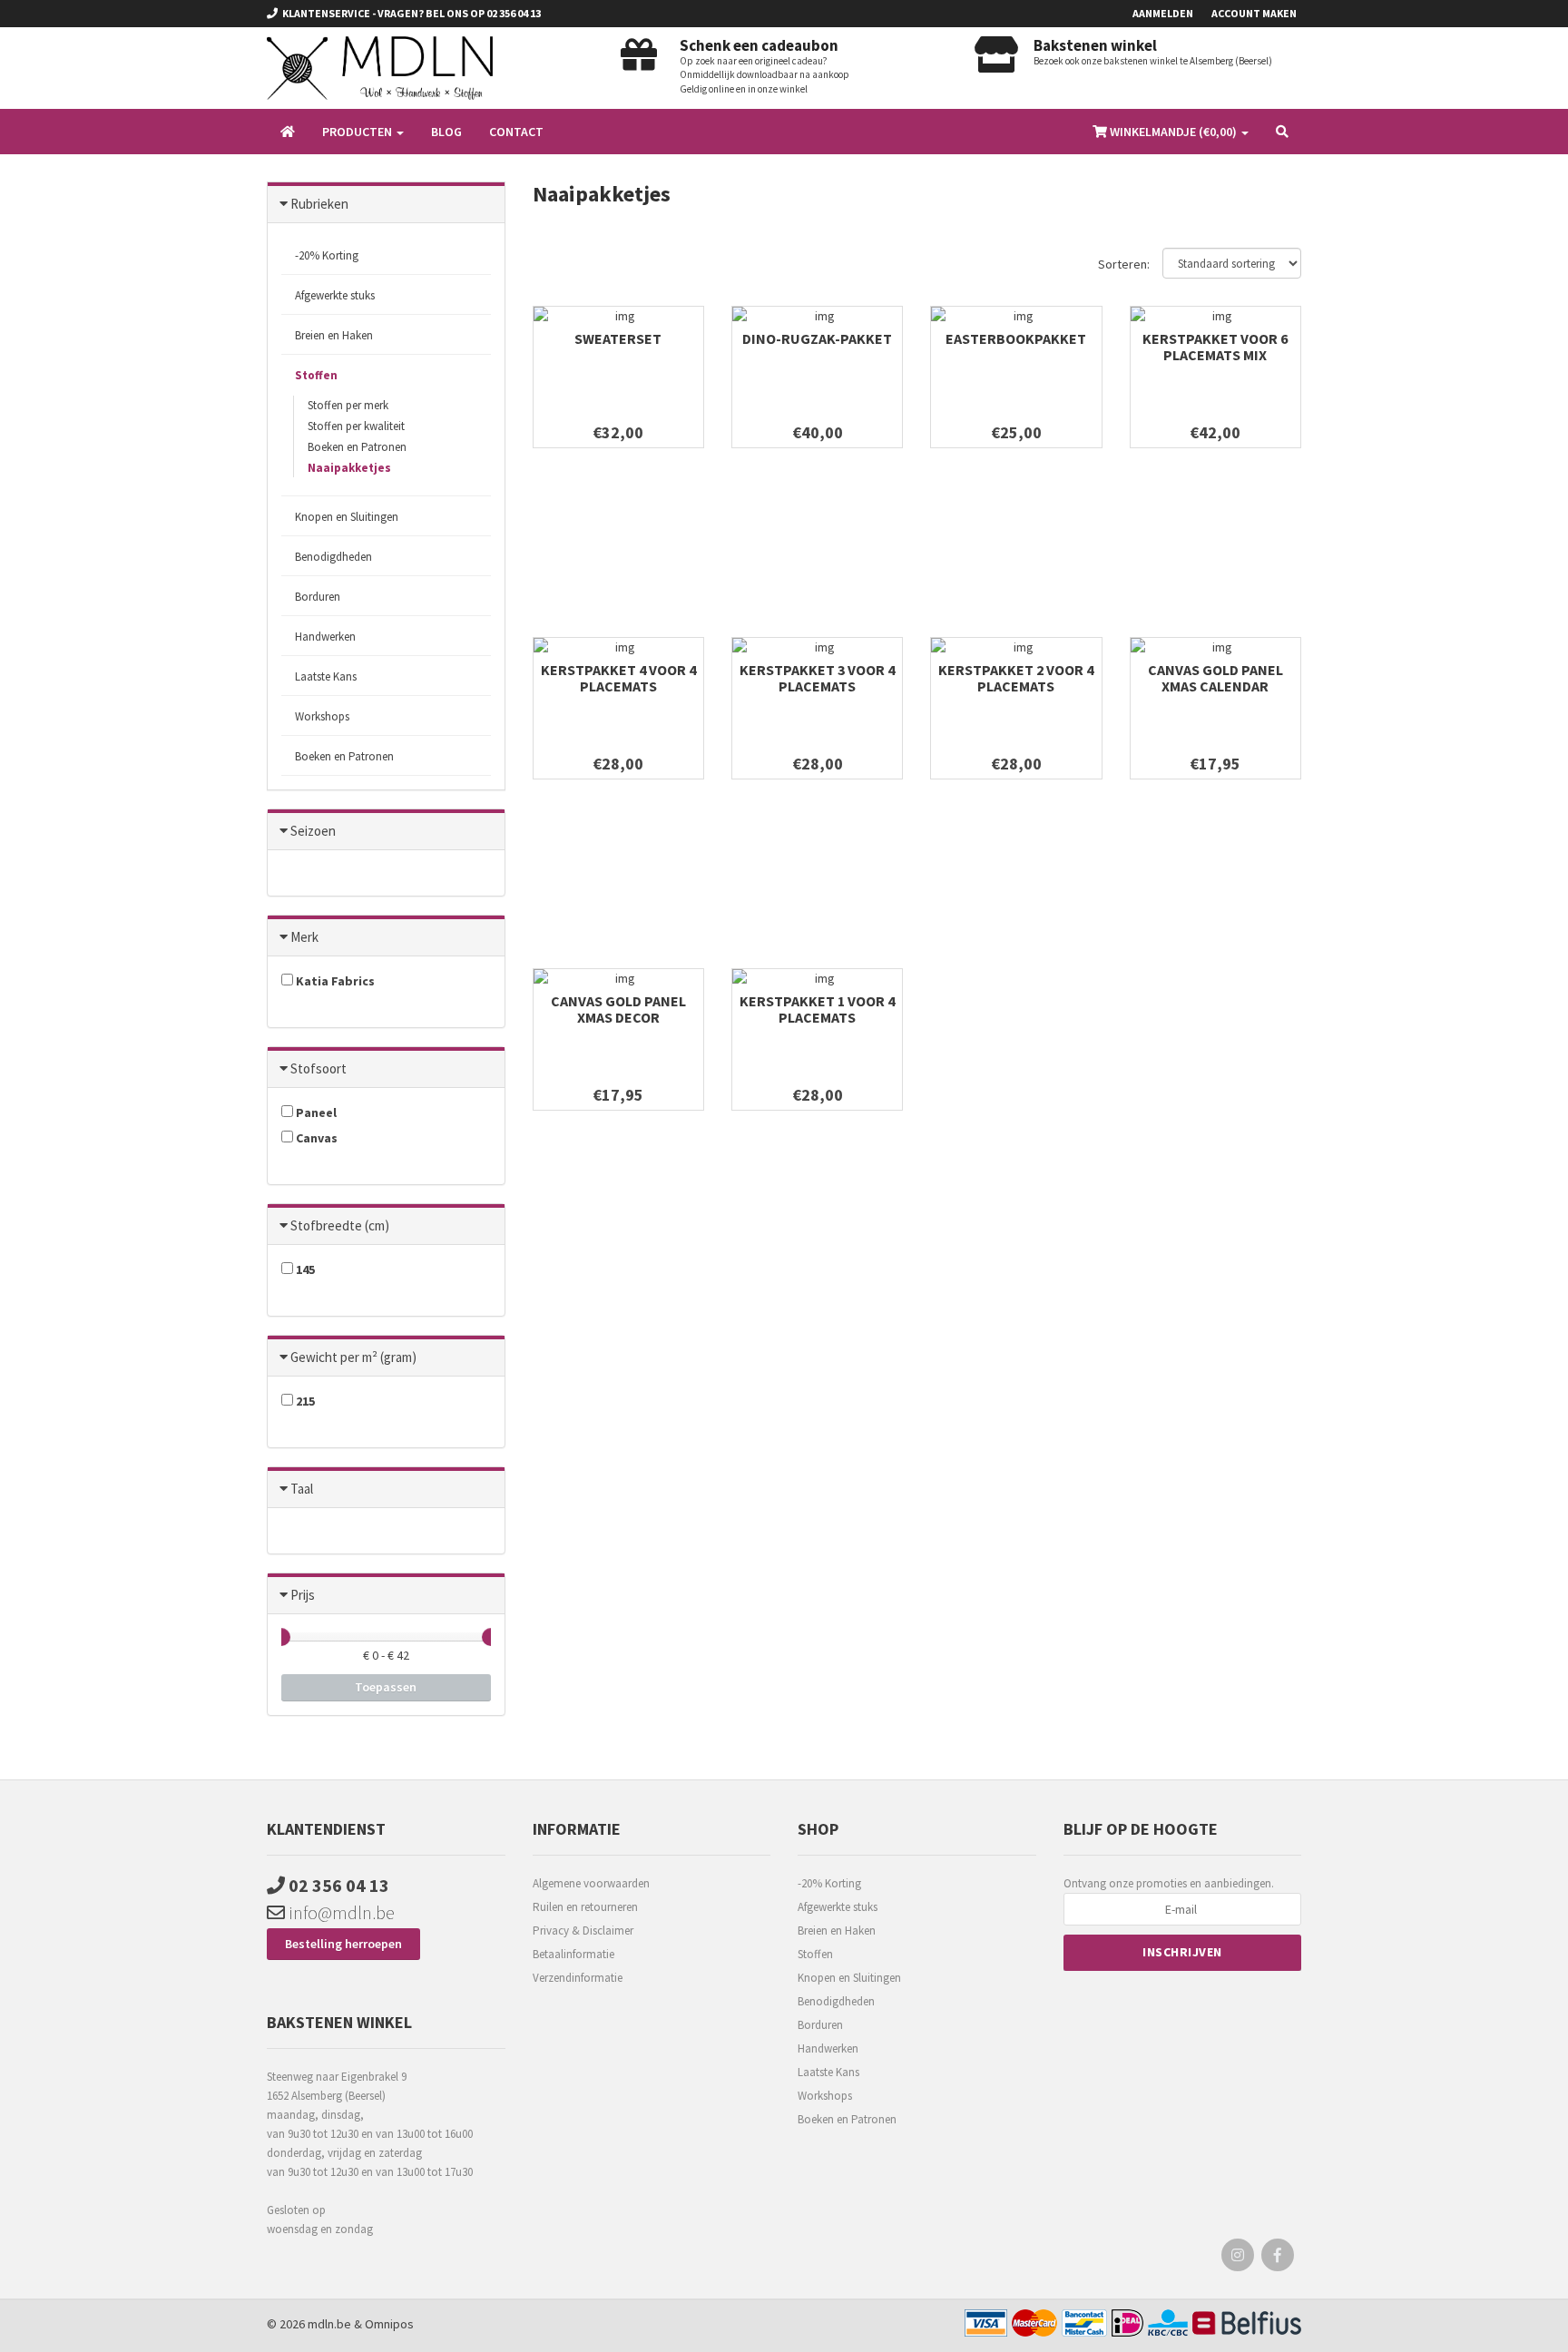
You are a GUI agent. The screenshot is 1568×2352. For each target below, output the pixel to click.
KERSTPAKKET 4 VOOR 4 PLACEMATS (618, 678)
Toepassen (386, 1687)
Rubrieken (319, 204)
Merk (304, 937)
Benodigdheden (836, 2001)
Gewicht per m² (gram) (353, 1357)
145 (304, 1269)
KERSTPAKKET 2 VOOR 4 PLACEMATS (1016, 678)
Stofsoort (318, 1068)
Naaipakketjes (349, 468)
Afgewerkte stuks (335, 295)
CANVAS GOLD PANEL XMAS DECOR (618, 1009)
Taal (302, 1489)
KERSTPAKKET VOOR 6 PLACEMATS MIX (1215, 347)
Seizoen (313, 831)
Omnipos (389, 2324)
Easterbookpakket (1016, 338)
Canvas (315, 1138)
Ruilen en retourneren (585, 1907)
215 (304, 1401)
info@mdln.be (340, 1912)
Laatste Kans (828, 2072)
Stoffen (815, 1954)
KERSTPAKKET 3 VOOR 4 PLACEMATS (817, 678)
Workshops (322, 716)
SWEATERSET (618, 338)
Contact (516, 132)
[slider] (281, 1637)
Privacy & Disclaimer (583, 1931)
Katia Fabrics (334, 981)
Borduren (820, 2025)
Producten (358, 132)
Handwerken (828, 2048)
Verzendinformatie (578, 1978)
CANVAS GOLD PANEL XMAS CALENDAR (1215, 678)
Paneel (315, 1112)
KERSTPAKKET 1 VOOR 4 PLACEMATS (817, 1009)
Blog (446, 132)
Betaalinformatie (573, 1954)
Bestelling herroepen (343, 1944)
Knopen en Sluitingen (849, 1978)
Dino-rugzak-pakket (817, 338)
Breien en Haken (837, 1931)
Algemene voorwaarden (591, 1883)
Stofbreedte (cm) (340, 1225)
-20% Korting (327, 255)
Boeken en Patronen (357, 447)
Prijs (303, 1595)
